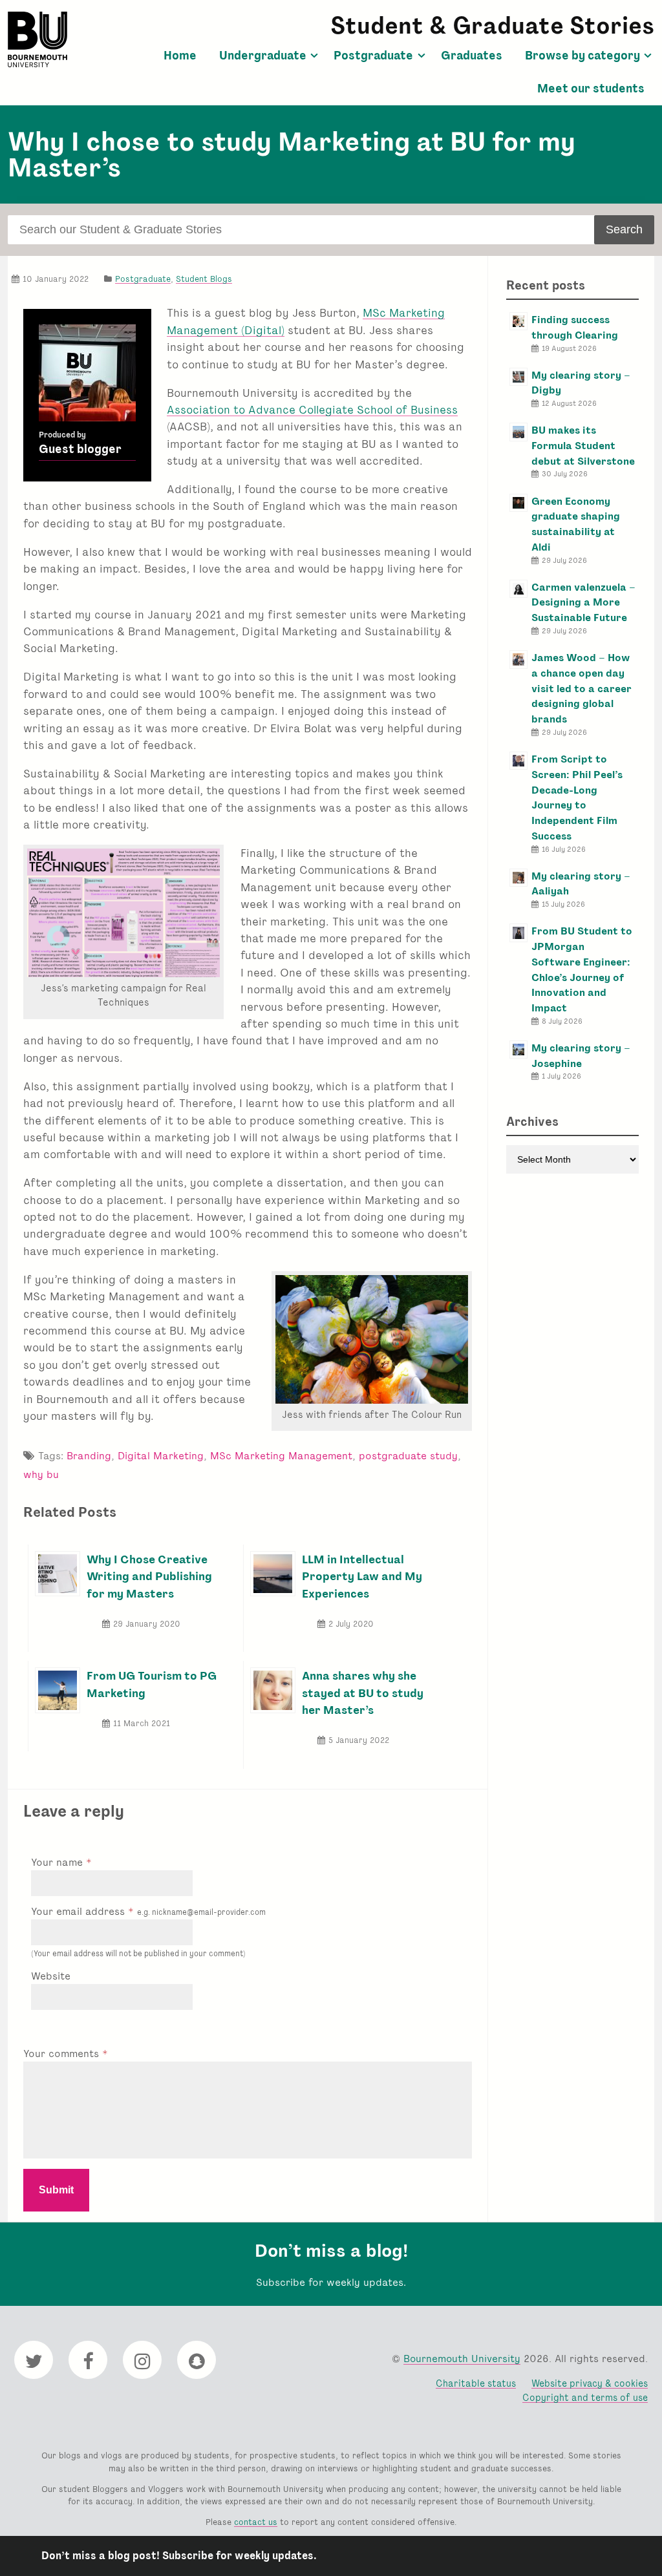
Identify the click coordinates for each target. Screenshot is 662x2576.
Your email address (148, 1911)
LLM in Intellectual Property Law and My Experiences (362, 1576)
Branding (89, 1456)
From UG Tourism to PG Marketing (152, 1684)
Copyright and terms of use (585, 2397)
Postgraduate (373, 56)
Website (51, 1976)
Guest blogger (80, 449)
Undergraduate (263, 56)
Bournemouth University (37, 39)
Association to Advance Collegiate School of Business (312, 409)
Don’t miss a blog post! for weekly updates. (179, 2556)
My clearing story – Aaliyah (581, 884)
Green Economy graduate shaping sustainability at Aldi (576, 524)
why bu (41, 1474)
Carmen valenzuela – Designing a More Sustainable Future (583, 603)
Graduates (472, 56)
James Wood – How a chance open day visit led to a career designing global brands (582, 688)
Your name (59, 1862)
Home (180, 56)
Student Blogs (204, 279)
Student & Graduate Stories (492, 26)
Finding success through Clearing (575, 327)
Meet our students (591, 89)
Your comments (63, 2053)
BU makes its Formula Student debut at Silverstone (583, 446)
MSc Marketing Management (281, 1456)
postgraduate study (408, 1456)
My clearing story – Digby (581, 383)
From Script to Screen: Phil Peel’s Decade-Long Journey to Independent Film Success (577, 797)
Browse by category (582, 56)
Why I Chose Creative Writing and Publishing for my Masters (149, 1576)
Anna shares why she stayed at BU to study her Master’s (363, 1693)
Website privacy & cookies (590, 2383)
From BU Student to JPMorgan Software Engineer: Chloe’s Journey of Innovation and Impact (582, 969)
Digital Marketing (161, 1456)
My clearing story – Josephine (581, 1056)
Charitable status (476, 2383)
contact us (256, 2522)
